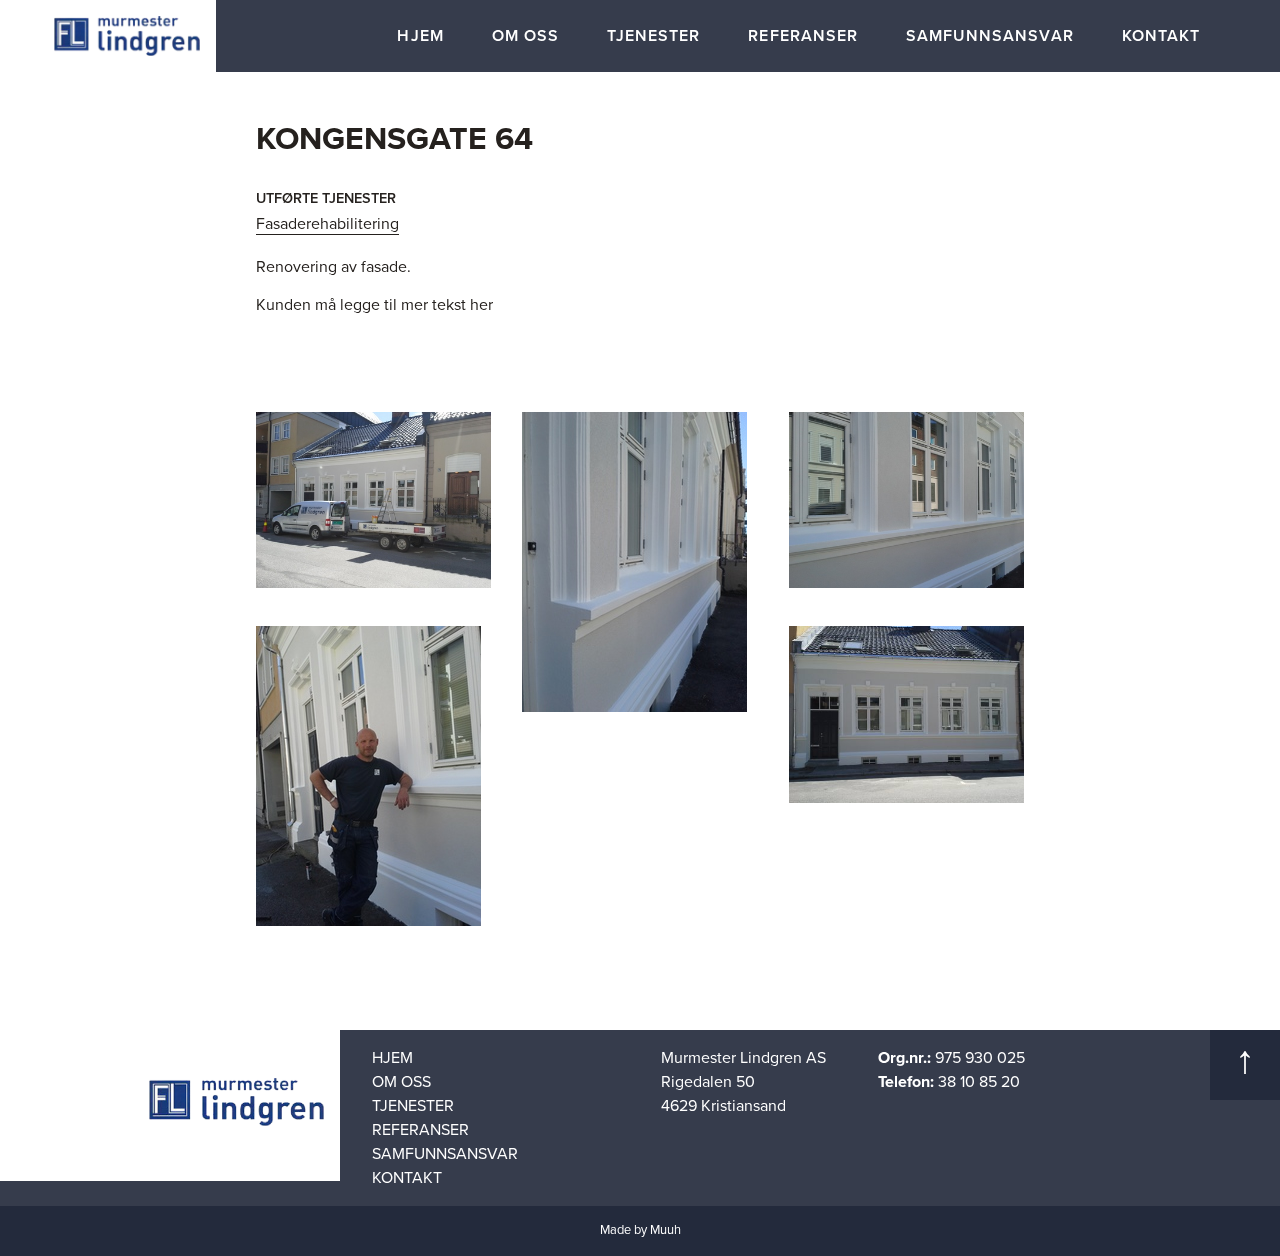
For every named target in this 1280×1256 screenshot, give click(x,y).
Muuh (665, 1230)
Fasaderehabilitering (327, 224)
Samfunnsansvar (990, 36)
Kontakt (1161, 36)
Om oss (525, 36)
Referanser (803, 36)
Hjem (420, 36)
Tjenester (653, 36)
